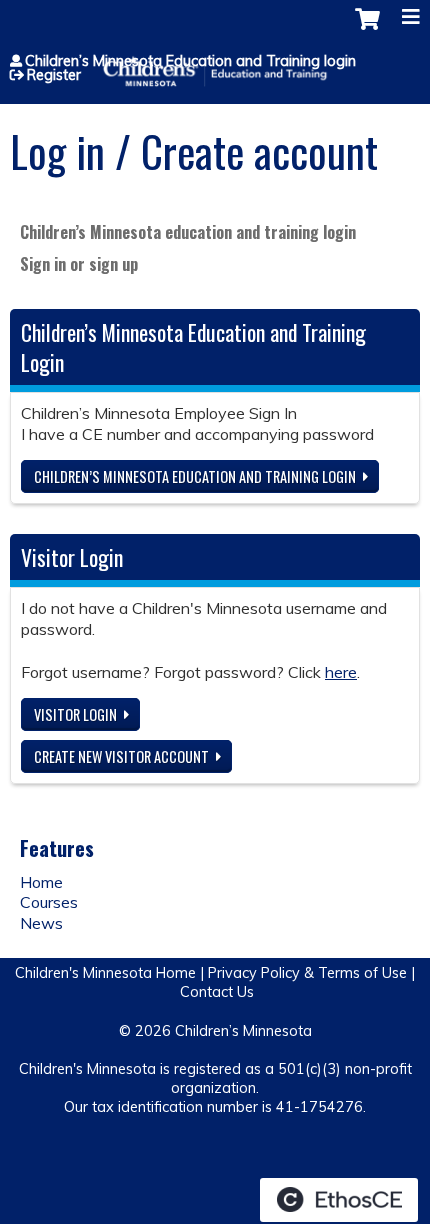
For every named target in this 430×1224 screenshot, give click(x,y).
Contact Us (217, 992)
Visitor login (75, 714)
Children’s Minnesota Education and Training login (190, 61)
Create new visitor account (121, 756)
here (341, 672)
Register (54, 75)
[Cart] (367, 29)
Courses (49, 902)
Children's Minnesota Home (105, 973)
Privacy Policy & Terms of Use (307, 973)
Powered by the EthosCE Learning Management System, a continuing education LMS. (339, 1200)
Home (41, 882)
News (41, 923)
